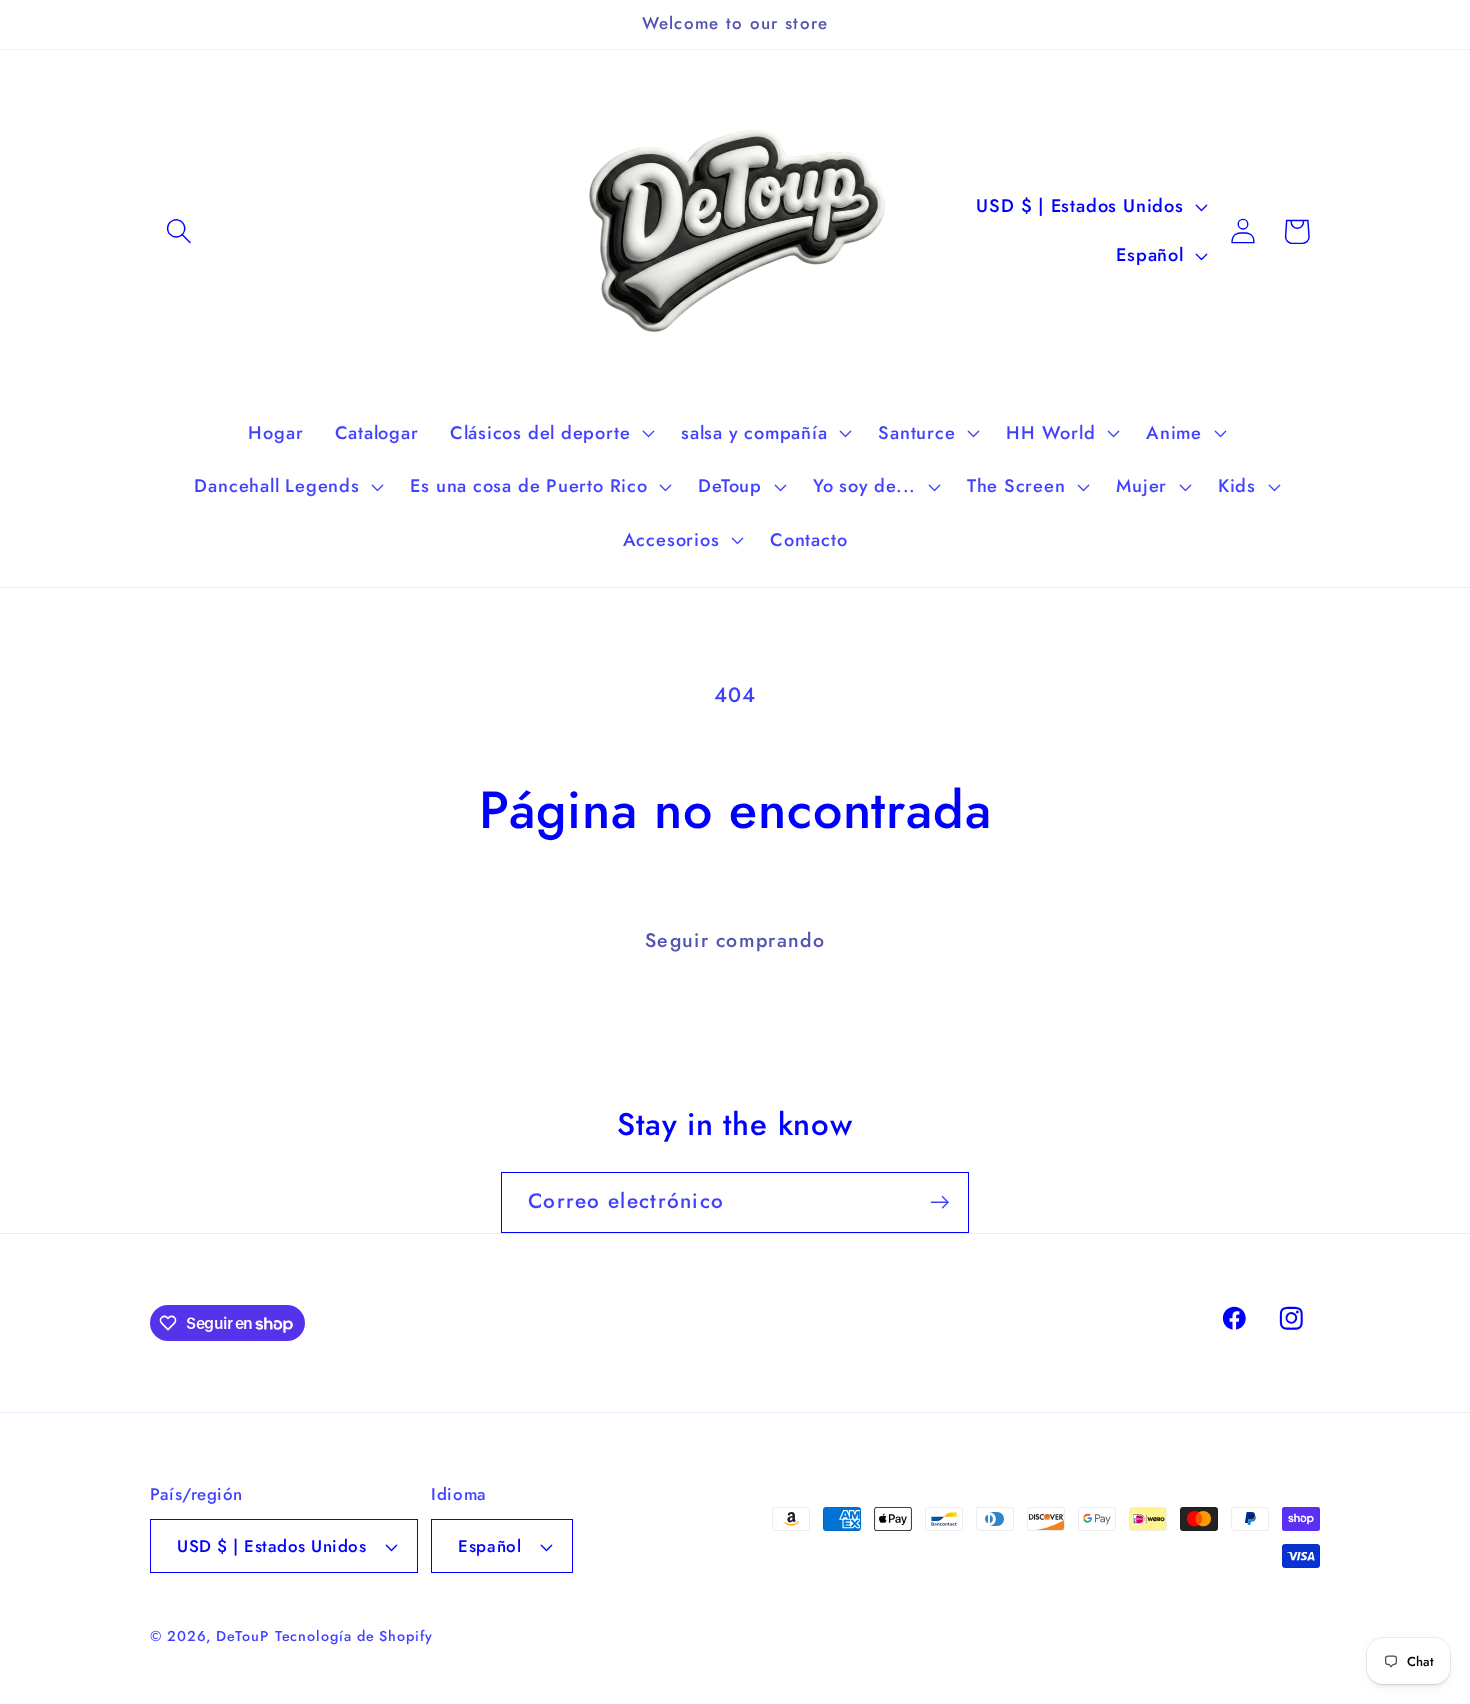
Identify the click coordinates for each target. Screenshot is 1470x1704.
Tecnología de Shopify (354, 1636)
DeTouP (242, 1636)
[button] (178, 231)
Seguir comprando (735, 940)
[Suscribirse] (939, 1202)
